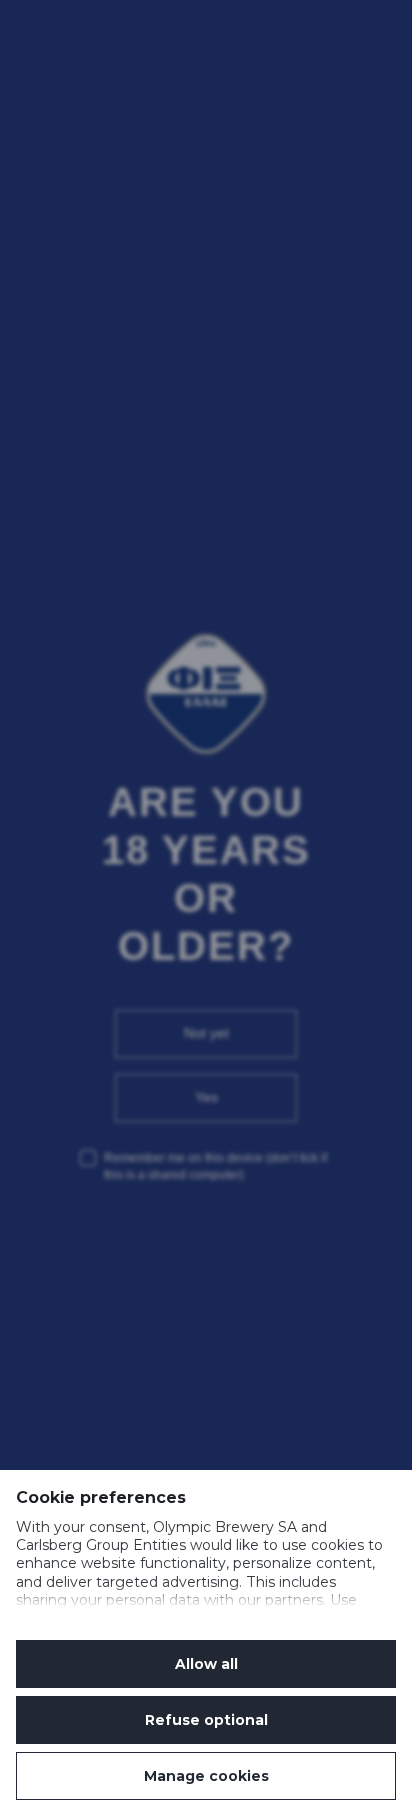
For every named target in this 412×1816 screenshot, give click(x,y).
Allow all (206, 1664)
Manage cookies (206, 1776)
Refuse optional (206, 1720)
